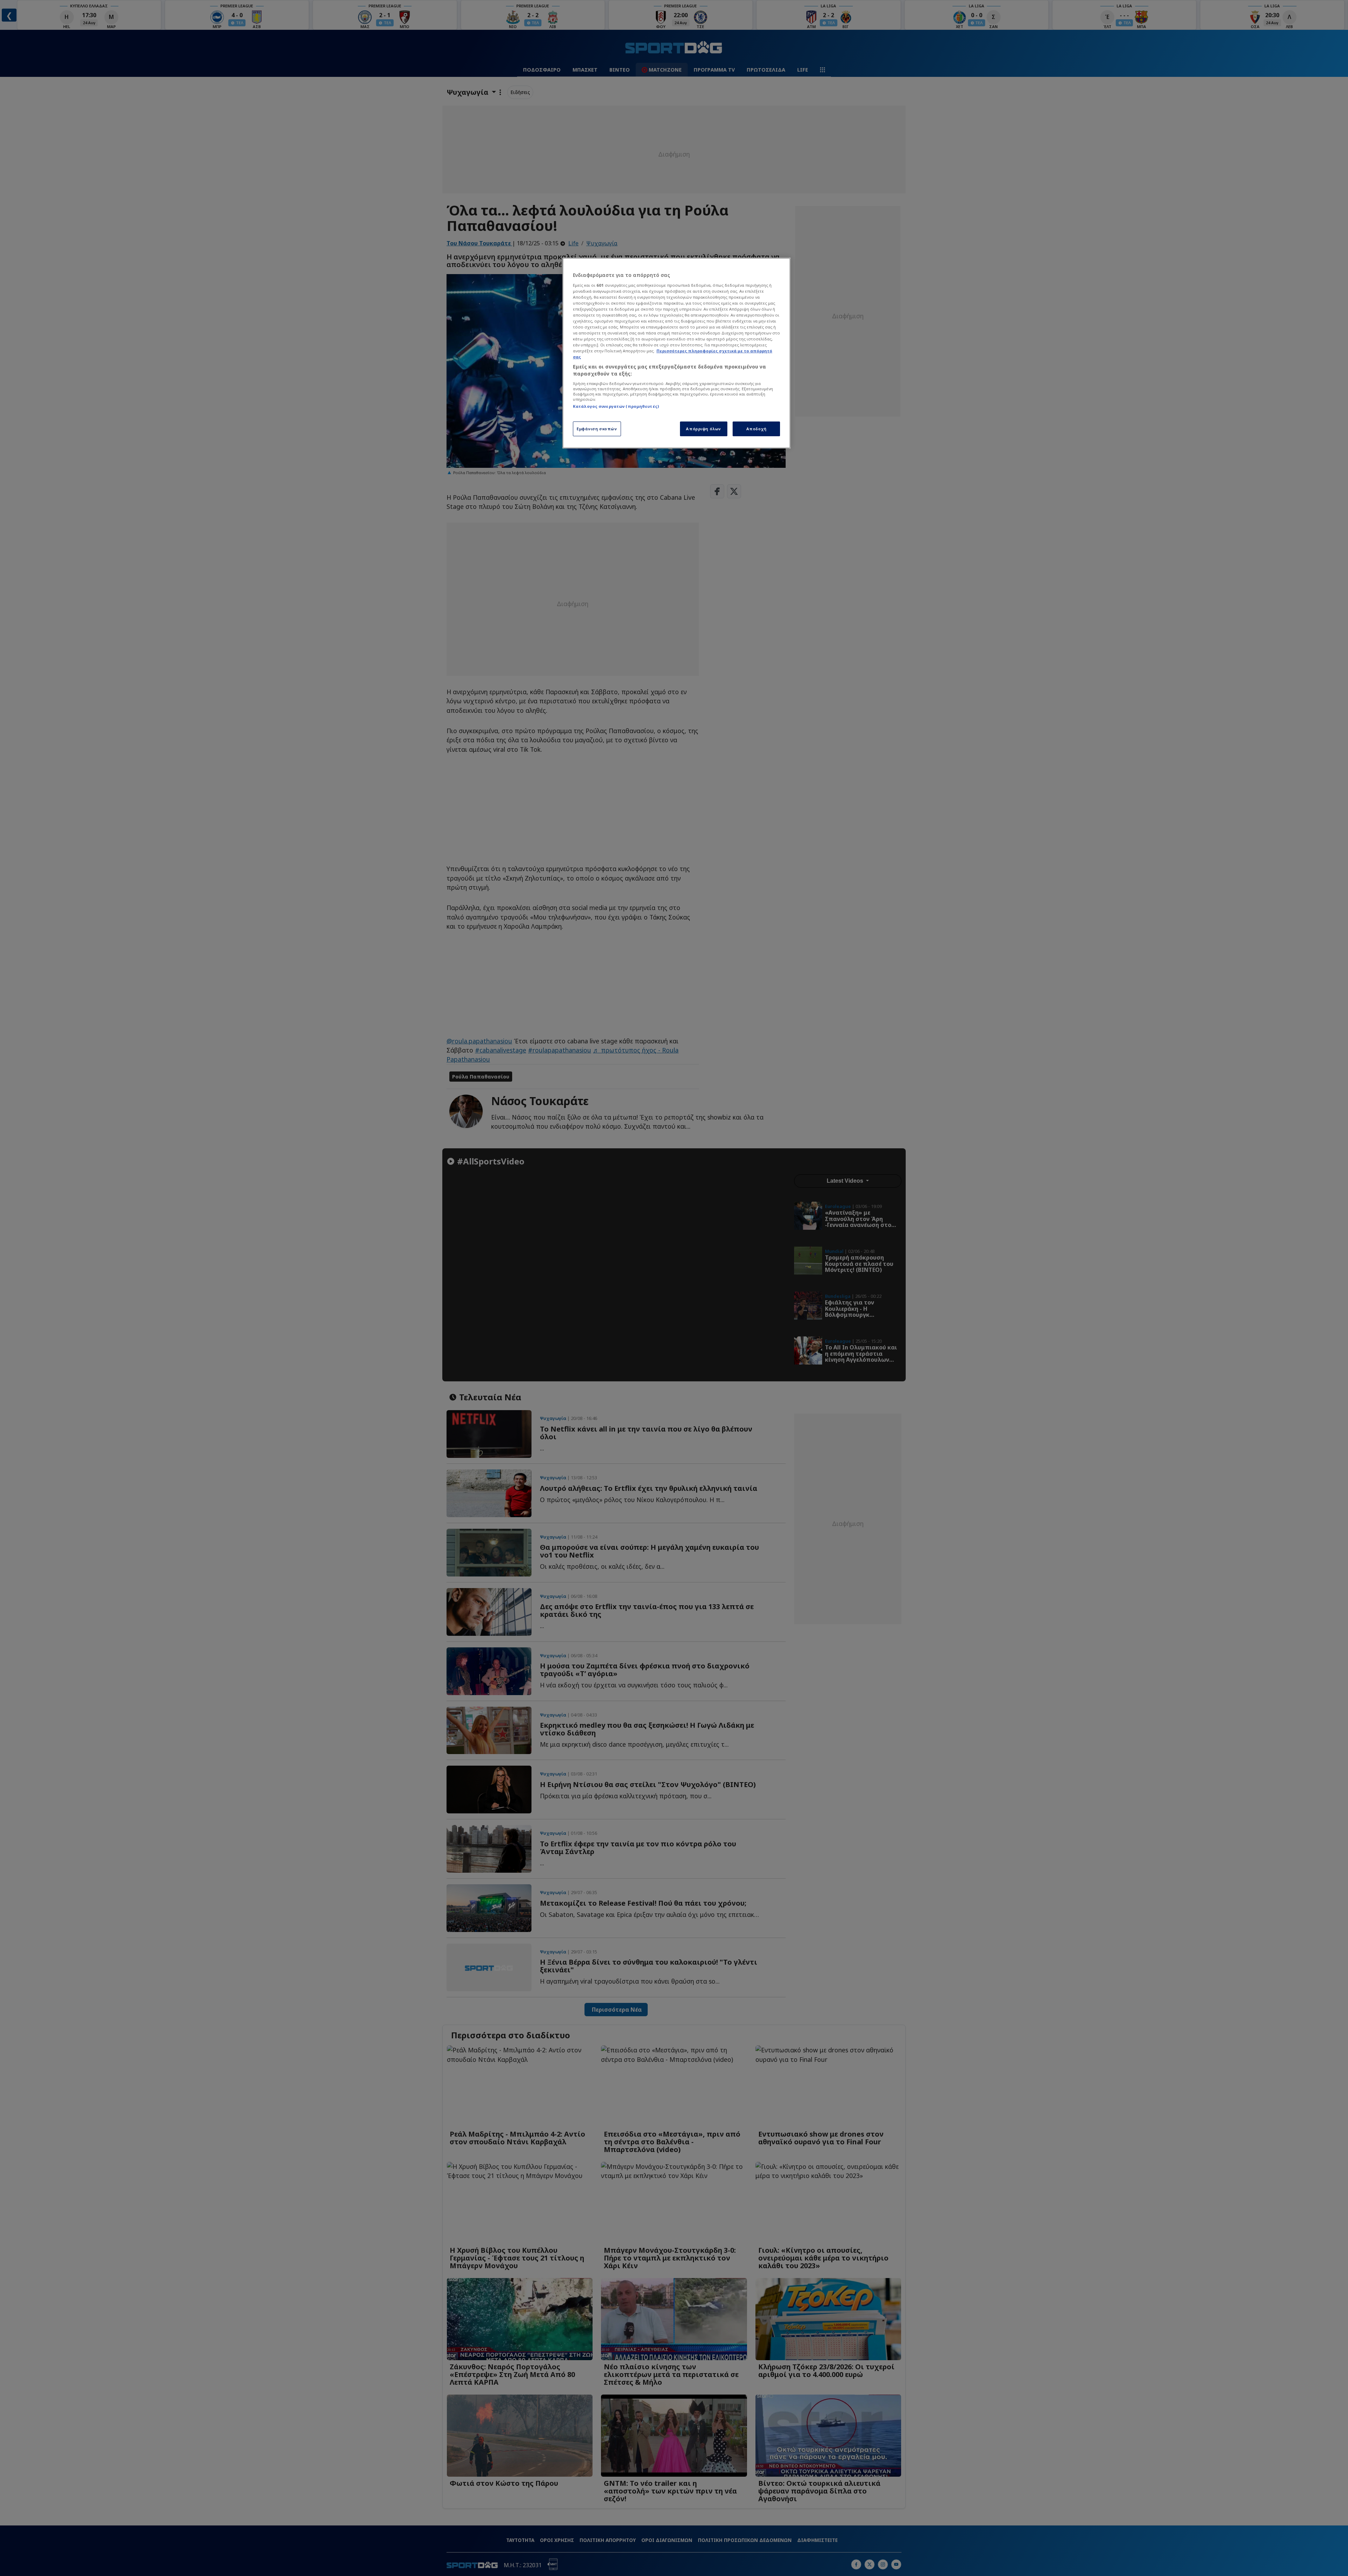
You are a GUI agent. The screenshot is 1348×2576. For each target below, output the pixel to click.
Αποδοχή (756, 429)
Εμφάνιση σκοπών (597, 429)
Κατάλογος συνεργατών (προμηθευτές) (616, 406)
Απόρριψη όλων (703, 429)
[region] (676, 353)
